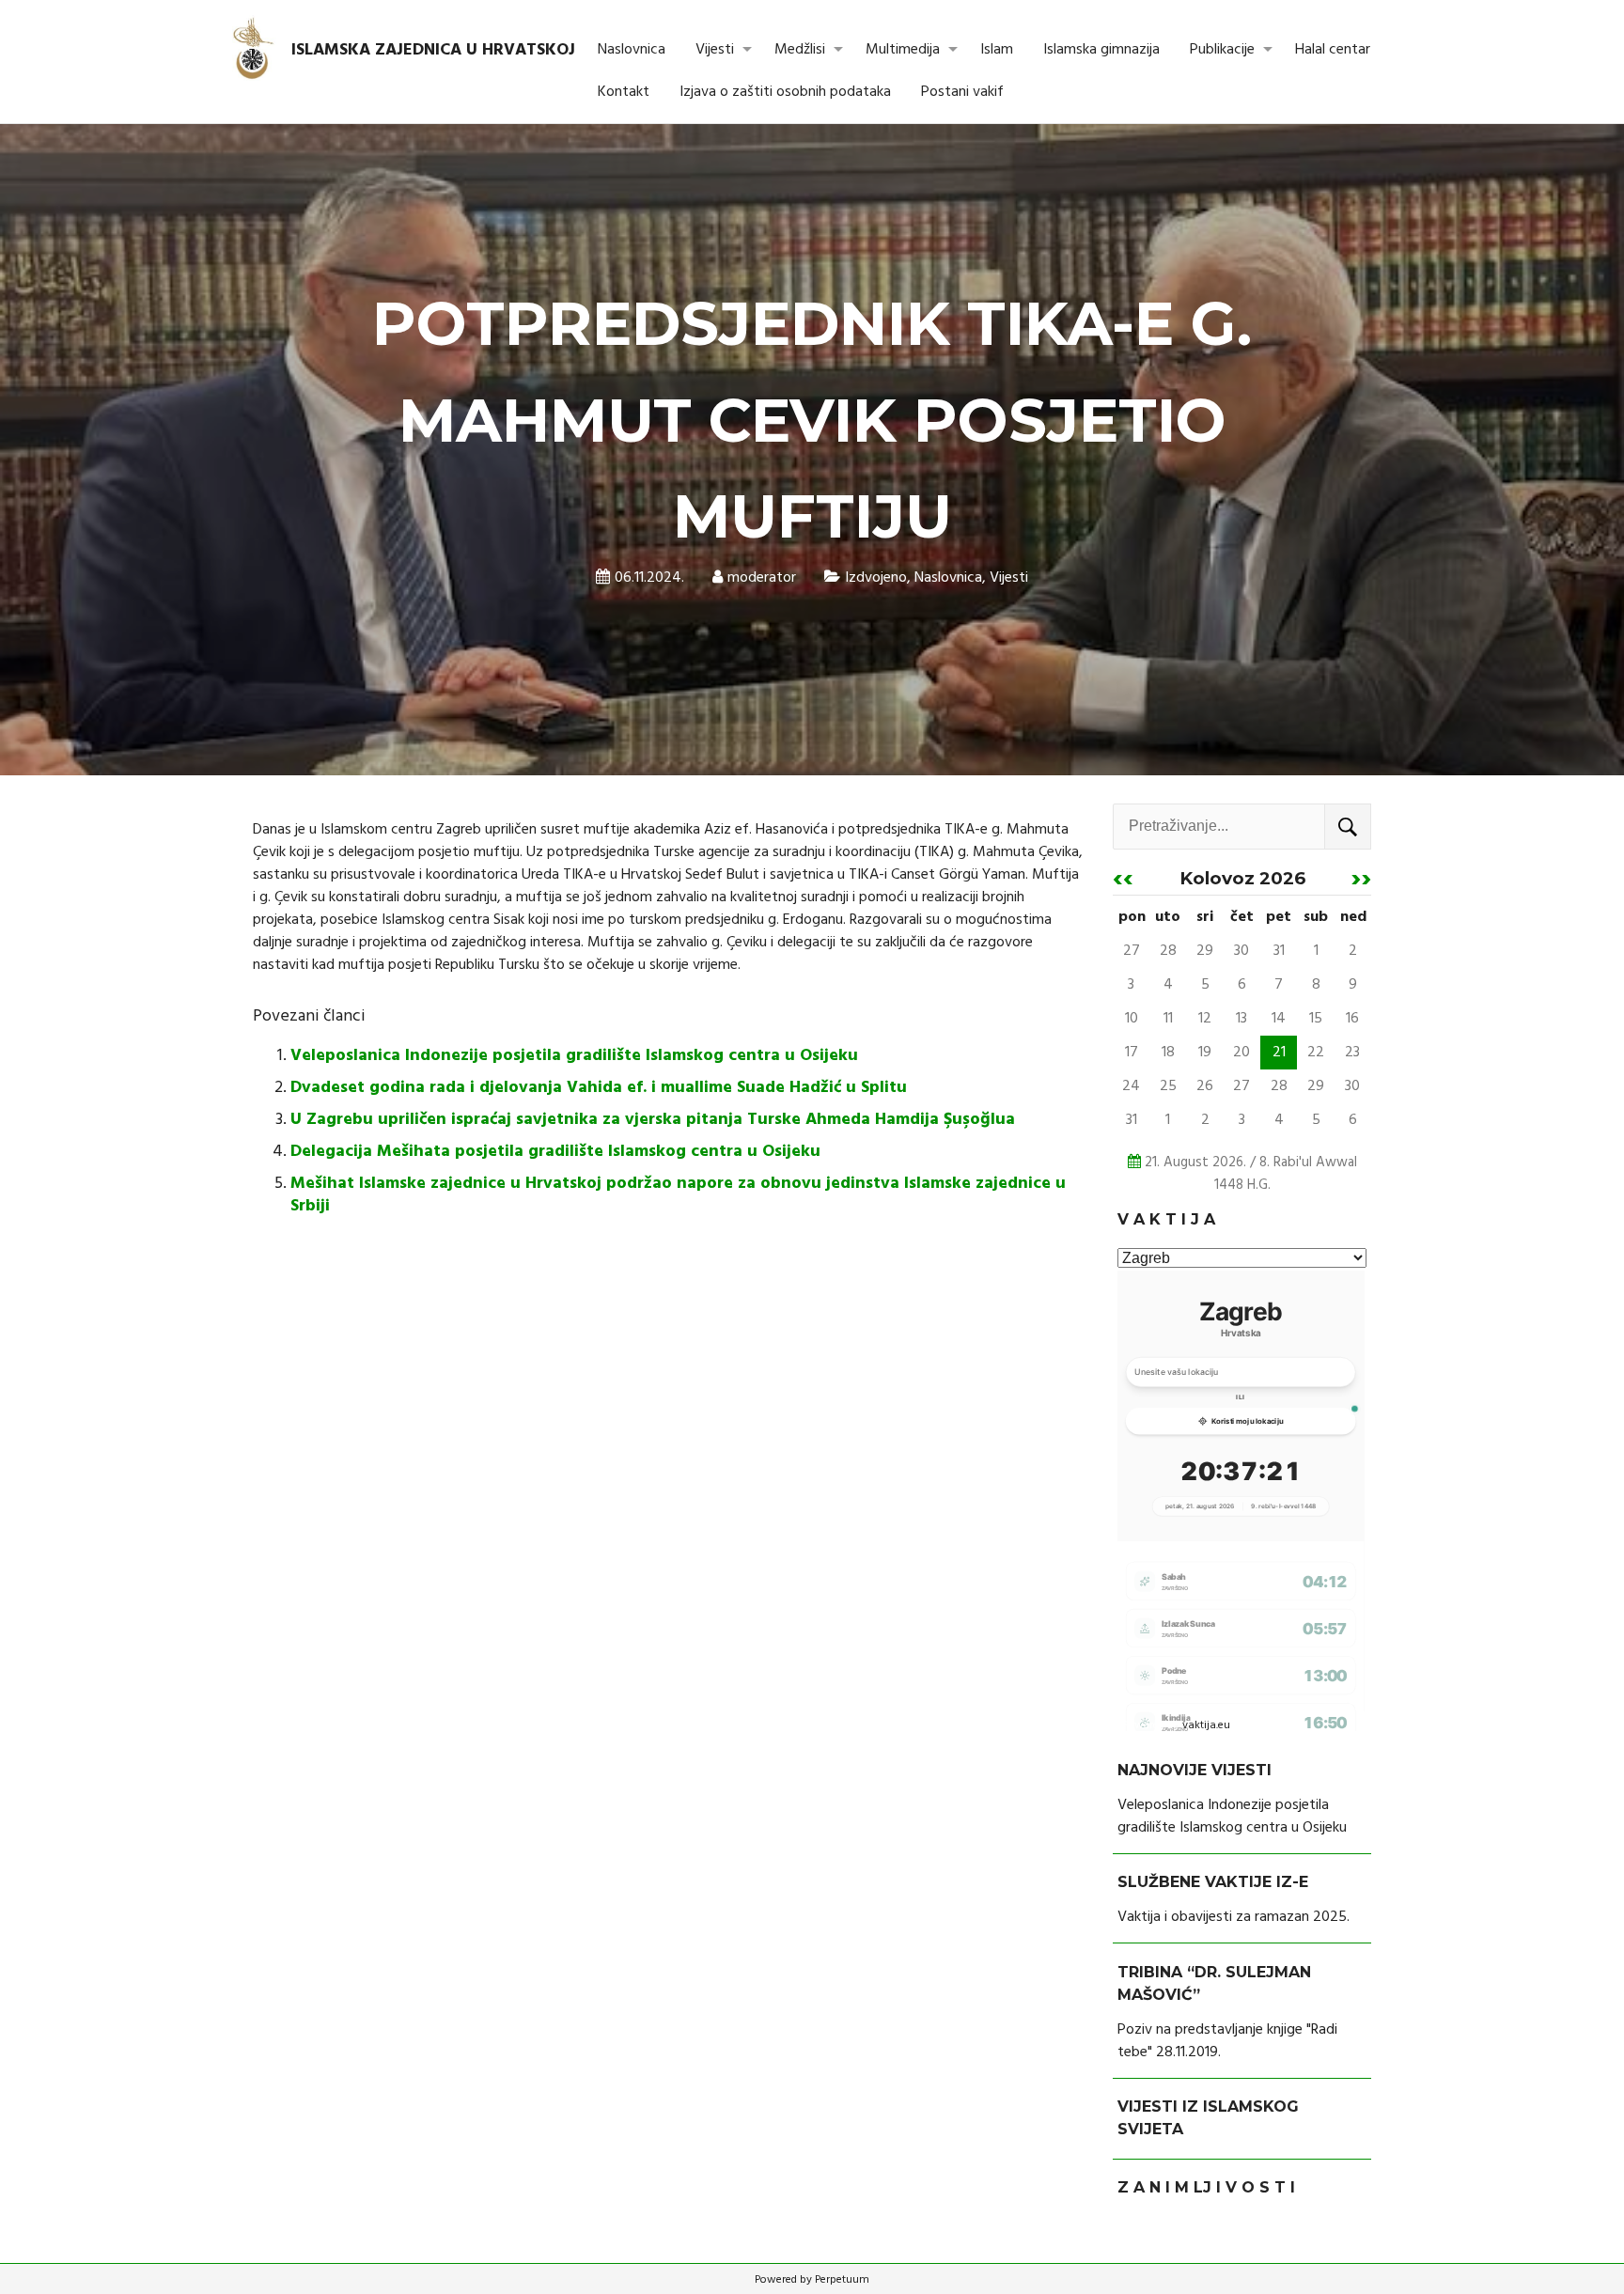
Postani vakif (962, 92)
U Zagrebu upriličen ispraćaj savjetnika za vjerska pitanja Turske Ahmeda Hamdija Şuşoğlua (653, 1120)
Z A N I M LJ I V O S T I (1206, 2187)
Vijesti (715, 50)
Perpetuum (842, 2280)
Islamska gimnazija (1101, 50)
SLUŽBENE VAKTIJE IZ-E (1213, 1882)
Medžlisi (800, 50)
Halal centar (1333, 50)
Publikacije (1222, 50)
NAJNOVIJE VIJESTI (1195, 1770)
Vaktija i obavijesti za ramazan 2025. (1234, 1917)
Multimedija (903, 50)
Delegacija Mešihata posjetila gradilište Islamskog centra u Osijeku (555, 1152)
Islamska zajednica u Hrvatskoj (433, 50)
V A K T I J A (1166, 1219)
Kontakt (624, 92)
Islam (997, 50)
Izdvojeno (876, 578)
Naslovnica (632, 50)
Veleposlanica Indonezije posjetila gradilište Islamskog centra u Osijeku (574, 1056)
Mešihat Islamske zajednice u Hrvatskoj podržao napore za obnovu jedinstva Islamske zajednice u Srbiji (678, 1195)
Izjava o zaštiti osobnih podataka (785, 92)
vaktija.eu (1206, 1725)
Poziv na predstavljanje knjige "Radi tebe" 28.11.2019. (1227, 2041)
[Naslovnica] (254, 50)
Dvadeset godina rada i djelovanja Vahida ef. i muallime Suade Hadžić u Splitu (599, 1088)
